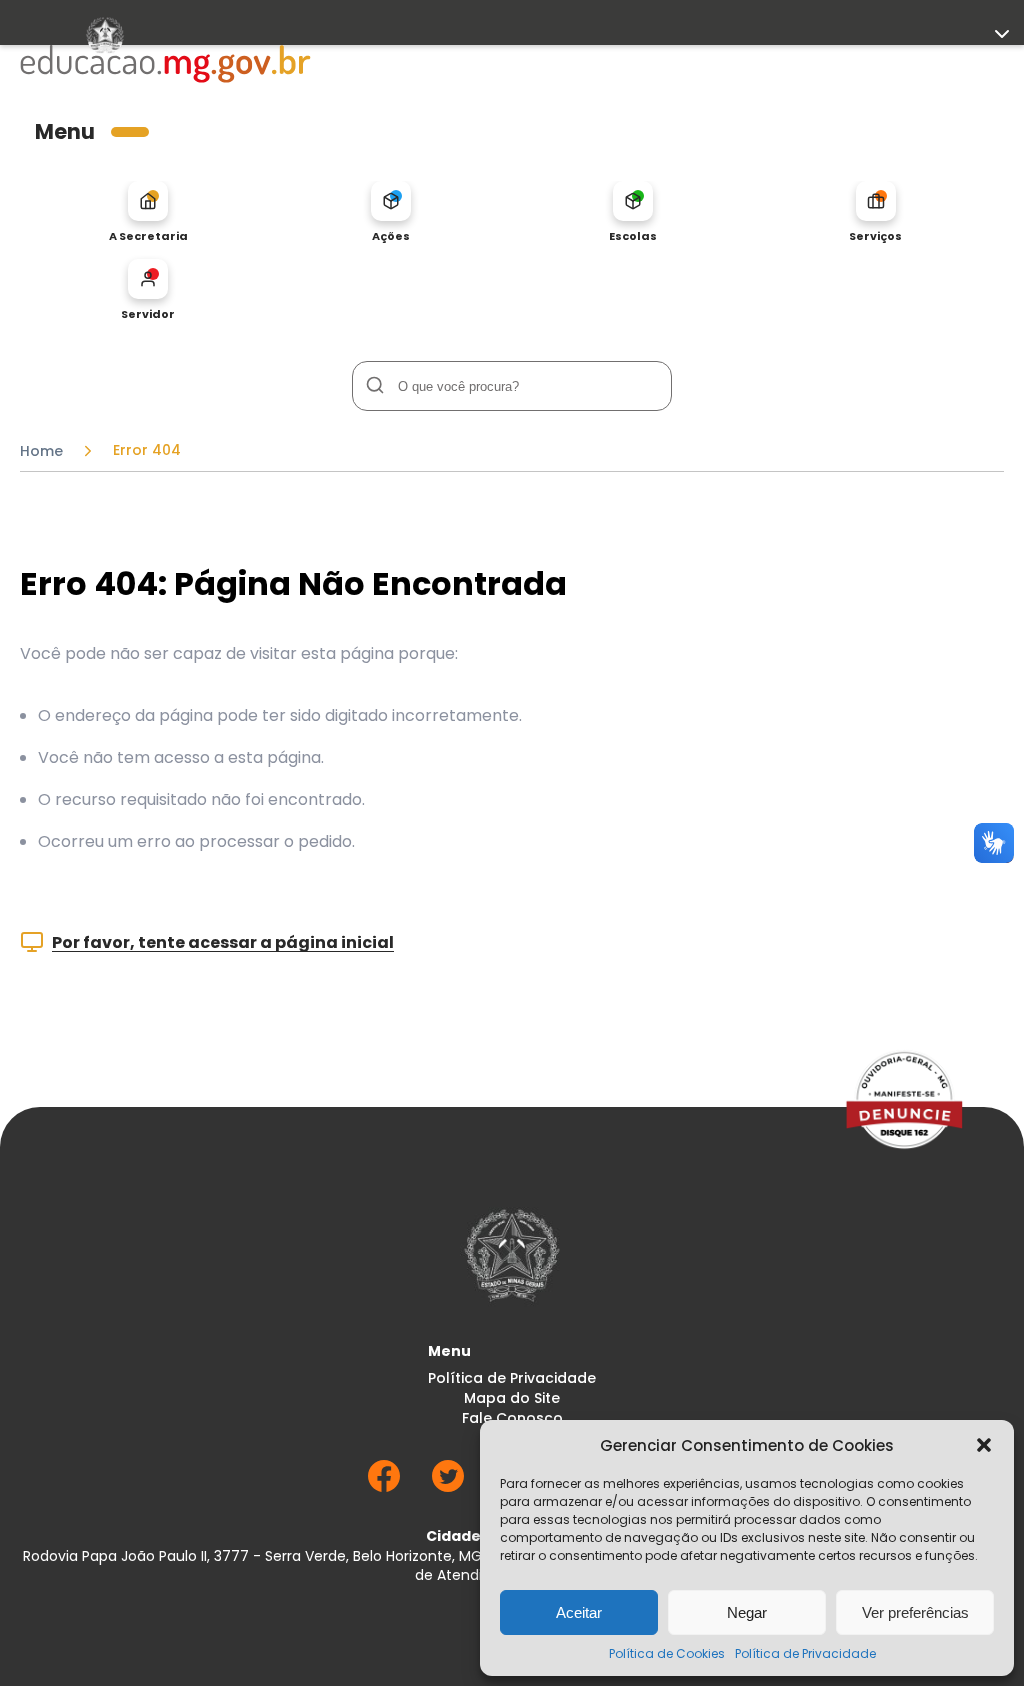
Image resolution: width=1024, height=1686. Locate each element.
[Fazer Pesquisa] (374, 386)
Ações (391, 235)
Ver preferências (915, 1612)
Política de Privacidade (805, 1653)
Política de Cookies (667, 1653)
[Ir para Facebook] (384, 1486)
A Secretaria (148, 235)
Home (41, 451)
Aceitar (579, 1612)
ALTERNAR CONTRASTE (95, 415)
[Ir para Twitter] (448, 1486)
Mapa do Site (512, 1398)
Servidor (148, 313)
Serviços (875, 235)
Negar (747, 1612)
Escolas (633, 235)
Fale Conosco (512, 1418)
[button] (984, 1445)
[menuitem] (148, 212)
